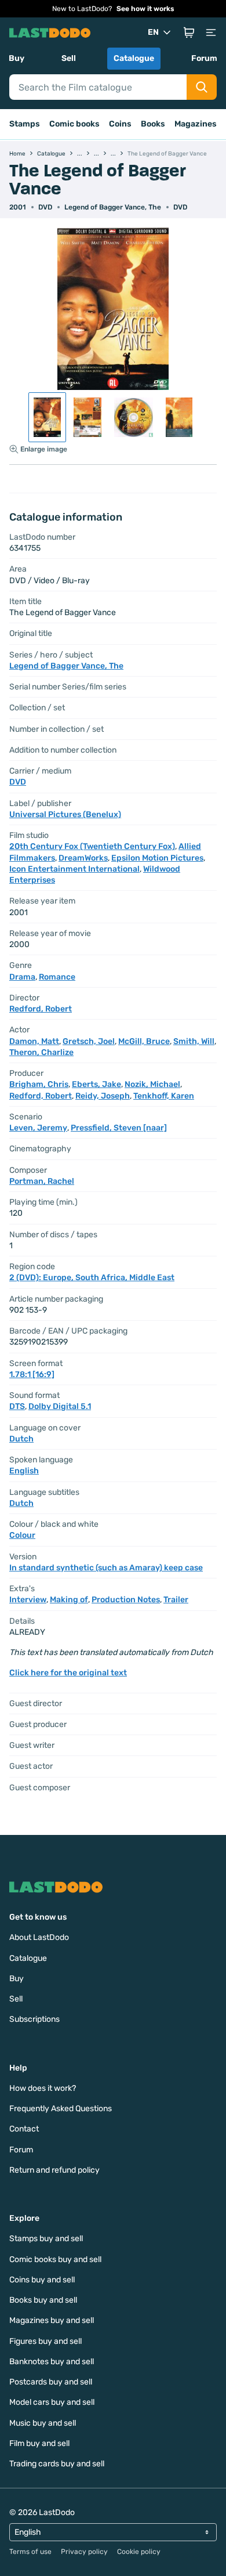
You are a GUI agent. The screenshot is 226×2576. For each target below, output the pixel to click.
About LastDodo (39, 1937)
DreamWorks (83, 858)
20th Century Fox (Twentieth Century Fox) (92, 846)
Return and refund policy (54, 2170)
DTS (17, 1406)
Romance (57, 977)
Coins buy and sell (42, 2280)
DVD (180, 207)
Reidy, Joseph (103, 1096)
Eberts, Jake (96, 1084)
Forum (204, 58)
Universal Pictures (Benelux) (65, 814)
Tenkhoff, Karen (164, 1096)
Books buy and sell (43, 2300)
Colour (22, 1535)
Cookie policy (139, 2552)
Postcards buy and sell (51, 2382)
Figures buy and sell (45, 2341)
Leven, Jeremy (38, 1128)
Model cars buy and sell (52, 2402)
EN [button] (153, 32)
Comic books (74, 124)
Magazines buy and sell (52, 2320)
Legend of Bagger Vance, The (113, 207)
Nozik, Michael (152, 1084)
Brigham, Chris (39, 1084)
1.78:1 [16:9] (32, 1374)
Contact (24, 2129)
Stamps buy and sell (46, 2239)
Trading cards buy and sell (57, 2464)
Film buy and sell (39, 2443)
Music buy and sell (43, 2423)
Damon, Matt (34, 1041)
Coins (120, 124)
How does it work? (43, 2088)
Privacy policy (84, 2552)
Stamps (25, 124)
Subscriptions (34, 2019)
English (24, 1471)
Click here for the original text (68, 1673)
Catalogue (134, 58)
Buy (17, 58)
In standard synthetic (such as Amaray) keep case (106, 1568)
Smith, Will (194, 1041)
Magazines (196, 124)
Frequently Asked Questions (61, 2109)
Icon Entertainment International (74, 869)
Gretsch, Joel (89, 1041)
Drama (22, 977)
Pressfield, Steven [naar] (119, 1128)
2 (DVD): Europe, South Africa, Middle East (92, 1278)
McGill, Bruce (144, 1041)
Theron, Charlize (41, 1052)
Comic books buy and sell (55, 2259)
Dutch (21, 1439)
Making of (69, 1600)
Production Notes (126, 1600)
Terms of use (30, 2552)
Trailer (176, 1600)
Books (153, 124)
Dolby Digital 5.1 (60, 1406)
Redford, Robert (41, 1009)
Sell (69, 58)
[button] (189, 32)
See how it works (145, 9)
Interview (28, 1600)
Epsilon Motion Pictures (157, 858)
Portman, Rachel (42, 1181)
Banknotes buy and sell (52, 2362)
